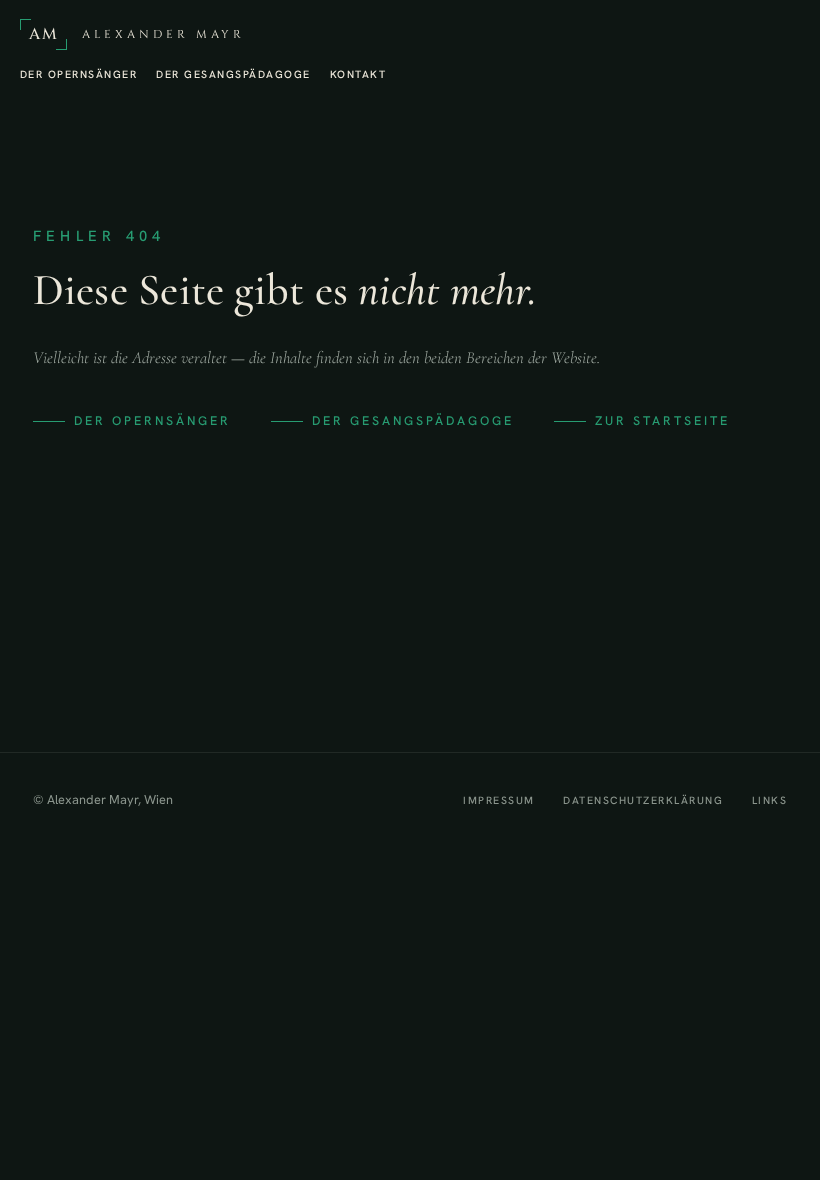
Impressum (498, 800)
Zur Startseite (662, 421)
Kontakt (358, 74)
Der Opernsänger (78, 74)
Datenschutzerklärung (643, 800)
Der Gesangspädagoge (233, 74)
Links (769, 800)
